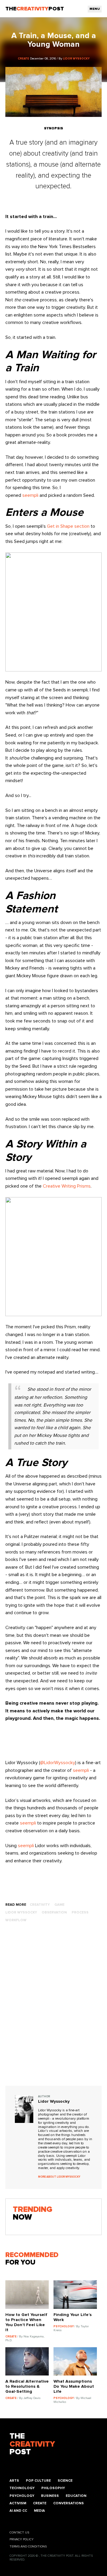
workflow (16, 1920)
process (80, 1912)
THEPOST (32, 2444)
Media (39, 2511)
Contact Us (19, 2533)
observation (54, 1912)
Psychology (22, 2496)
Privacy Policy (22, 2539)
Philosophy (53, 2488)
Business (50, 2496)
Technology (22, 2488)
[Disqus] (53, 2010)
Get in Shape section (68, 526)
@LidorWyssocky (58, 1763)
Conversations (69, 2503)
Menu (95, 9)
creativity (40, 1905)
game (59, 1905)
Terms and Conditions (28, 2547)
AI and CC (18, 2511)
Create (40, 2503)
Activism (18, 2503)
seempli (30, 495)
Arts (14, 2481)
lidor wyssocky (21, 1912)
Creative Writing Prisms (67, 1186)
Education (76, 2496)
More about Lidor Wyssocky (59, 2177)
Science (65, 2481)
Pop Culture (38, 2481)
